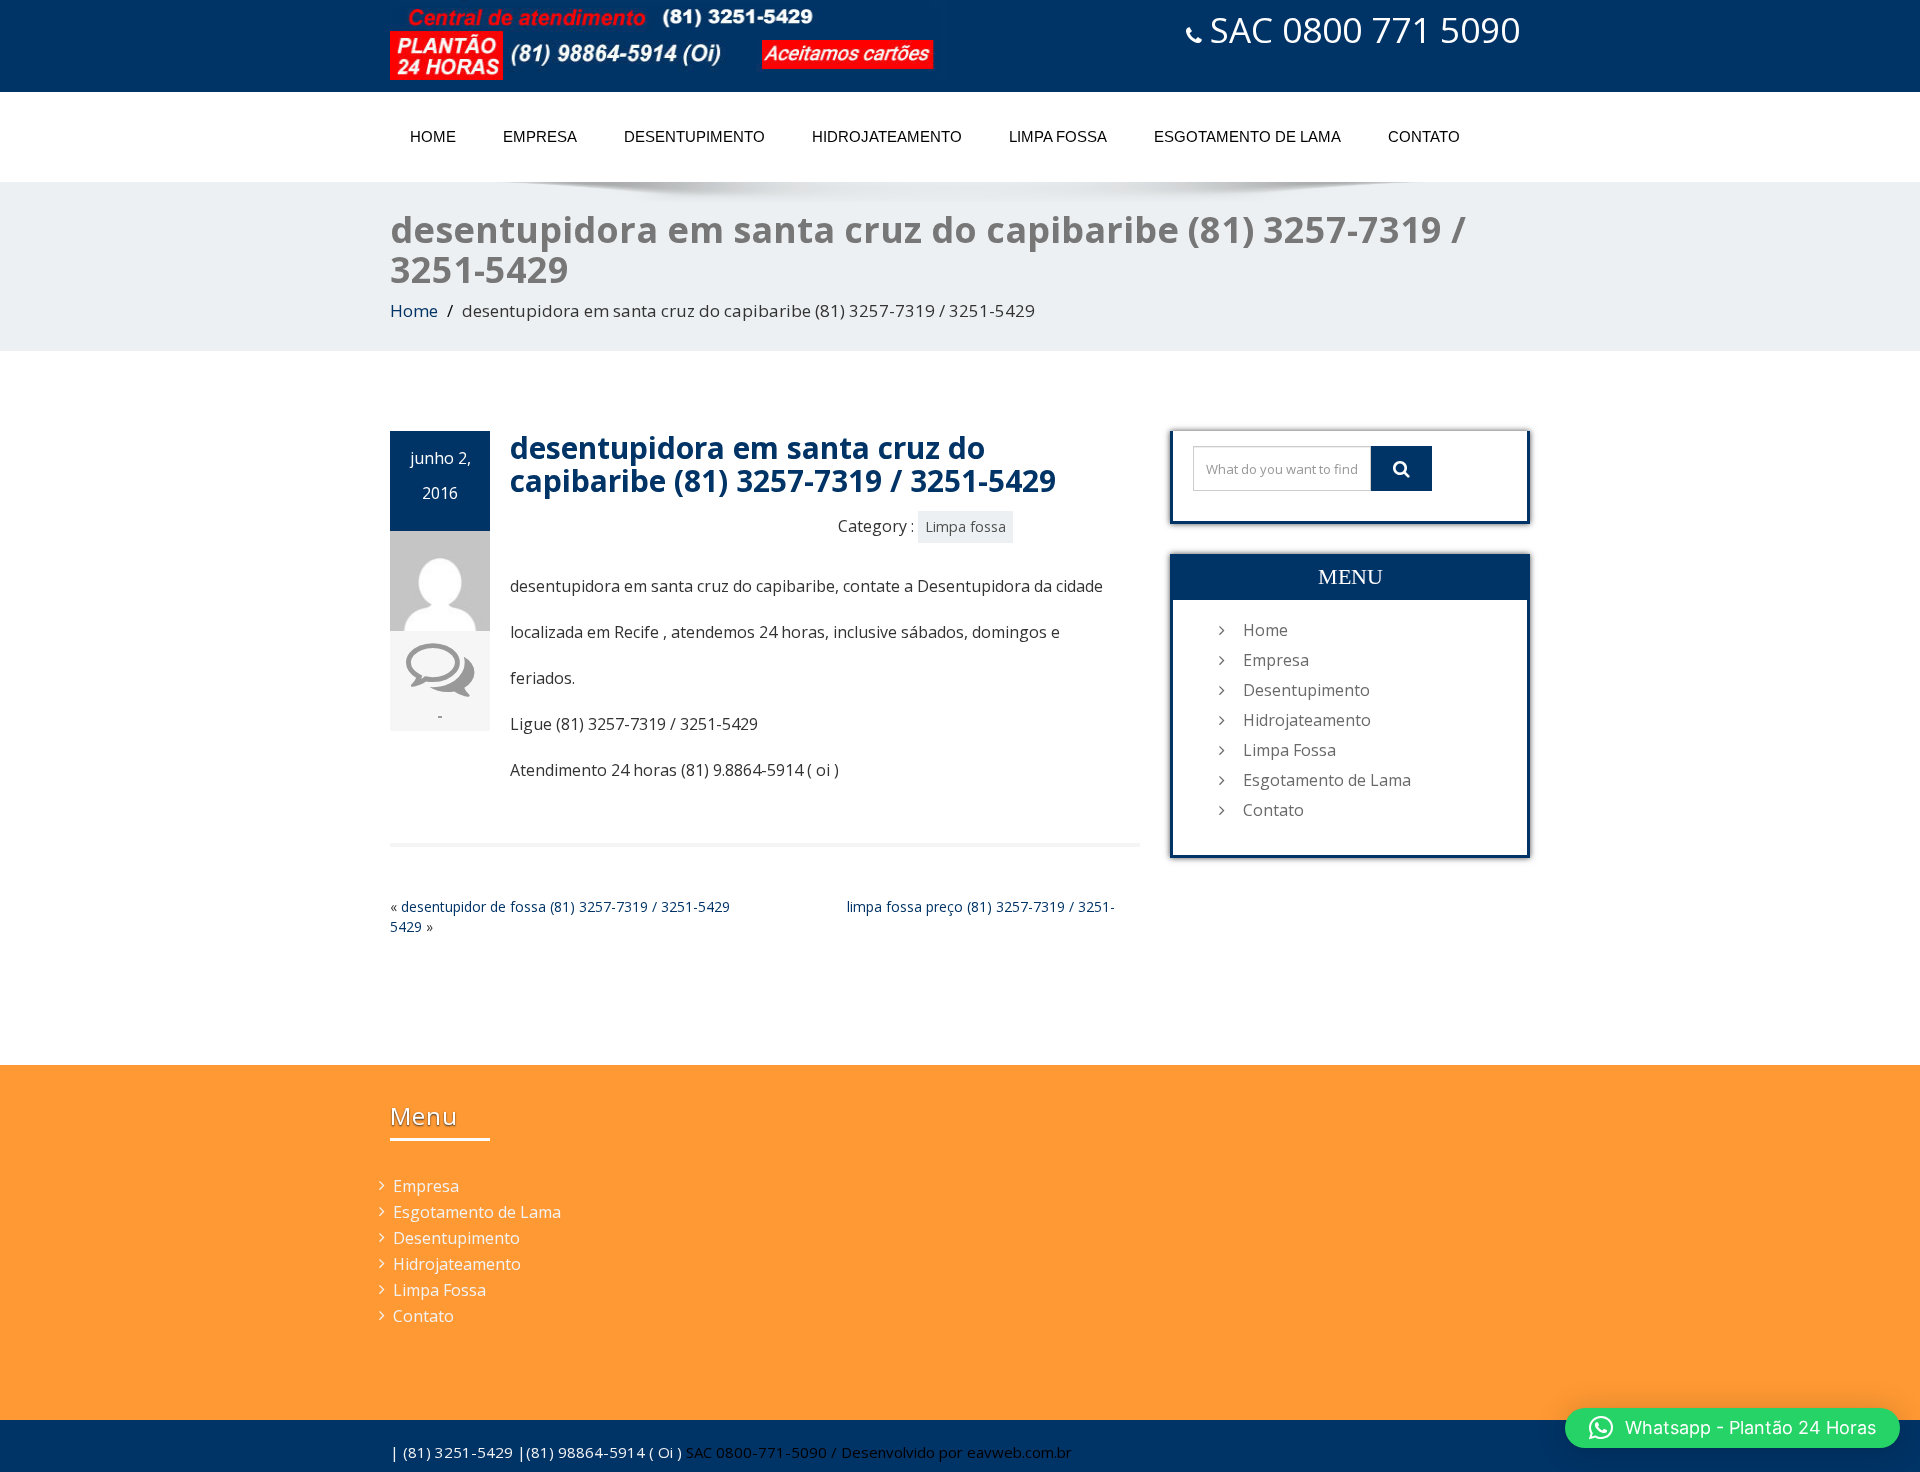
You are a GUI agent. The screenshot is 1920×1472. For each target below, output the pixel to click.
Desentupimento (694, 136)
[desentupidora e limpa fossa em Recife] (667, 40)
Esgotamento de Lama (1247, 136)
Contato (1424, 136)
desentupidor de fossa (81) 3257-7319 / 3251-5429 (565, 906)
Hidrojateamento (887, 136)
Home (433, 136)
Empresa (540, 136)
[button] (1732, 1428)
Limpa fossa (965, 526)
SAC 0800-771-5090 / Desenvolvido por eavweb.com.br (879, 1452)
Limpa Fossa (1058, 136)
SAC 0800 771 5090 (1365, 29)
